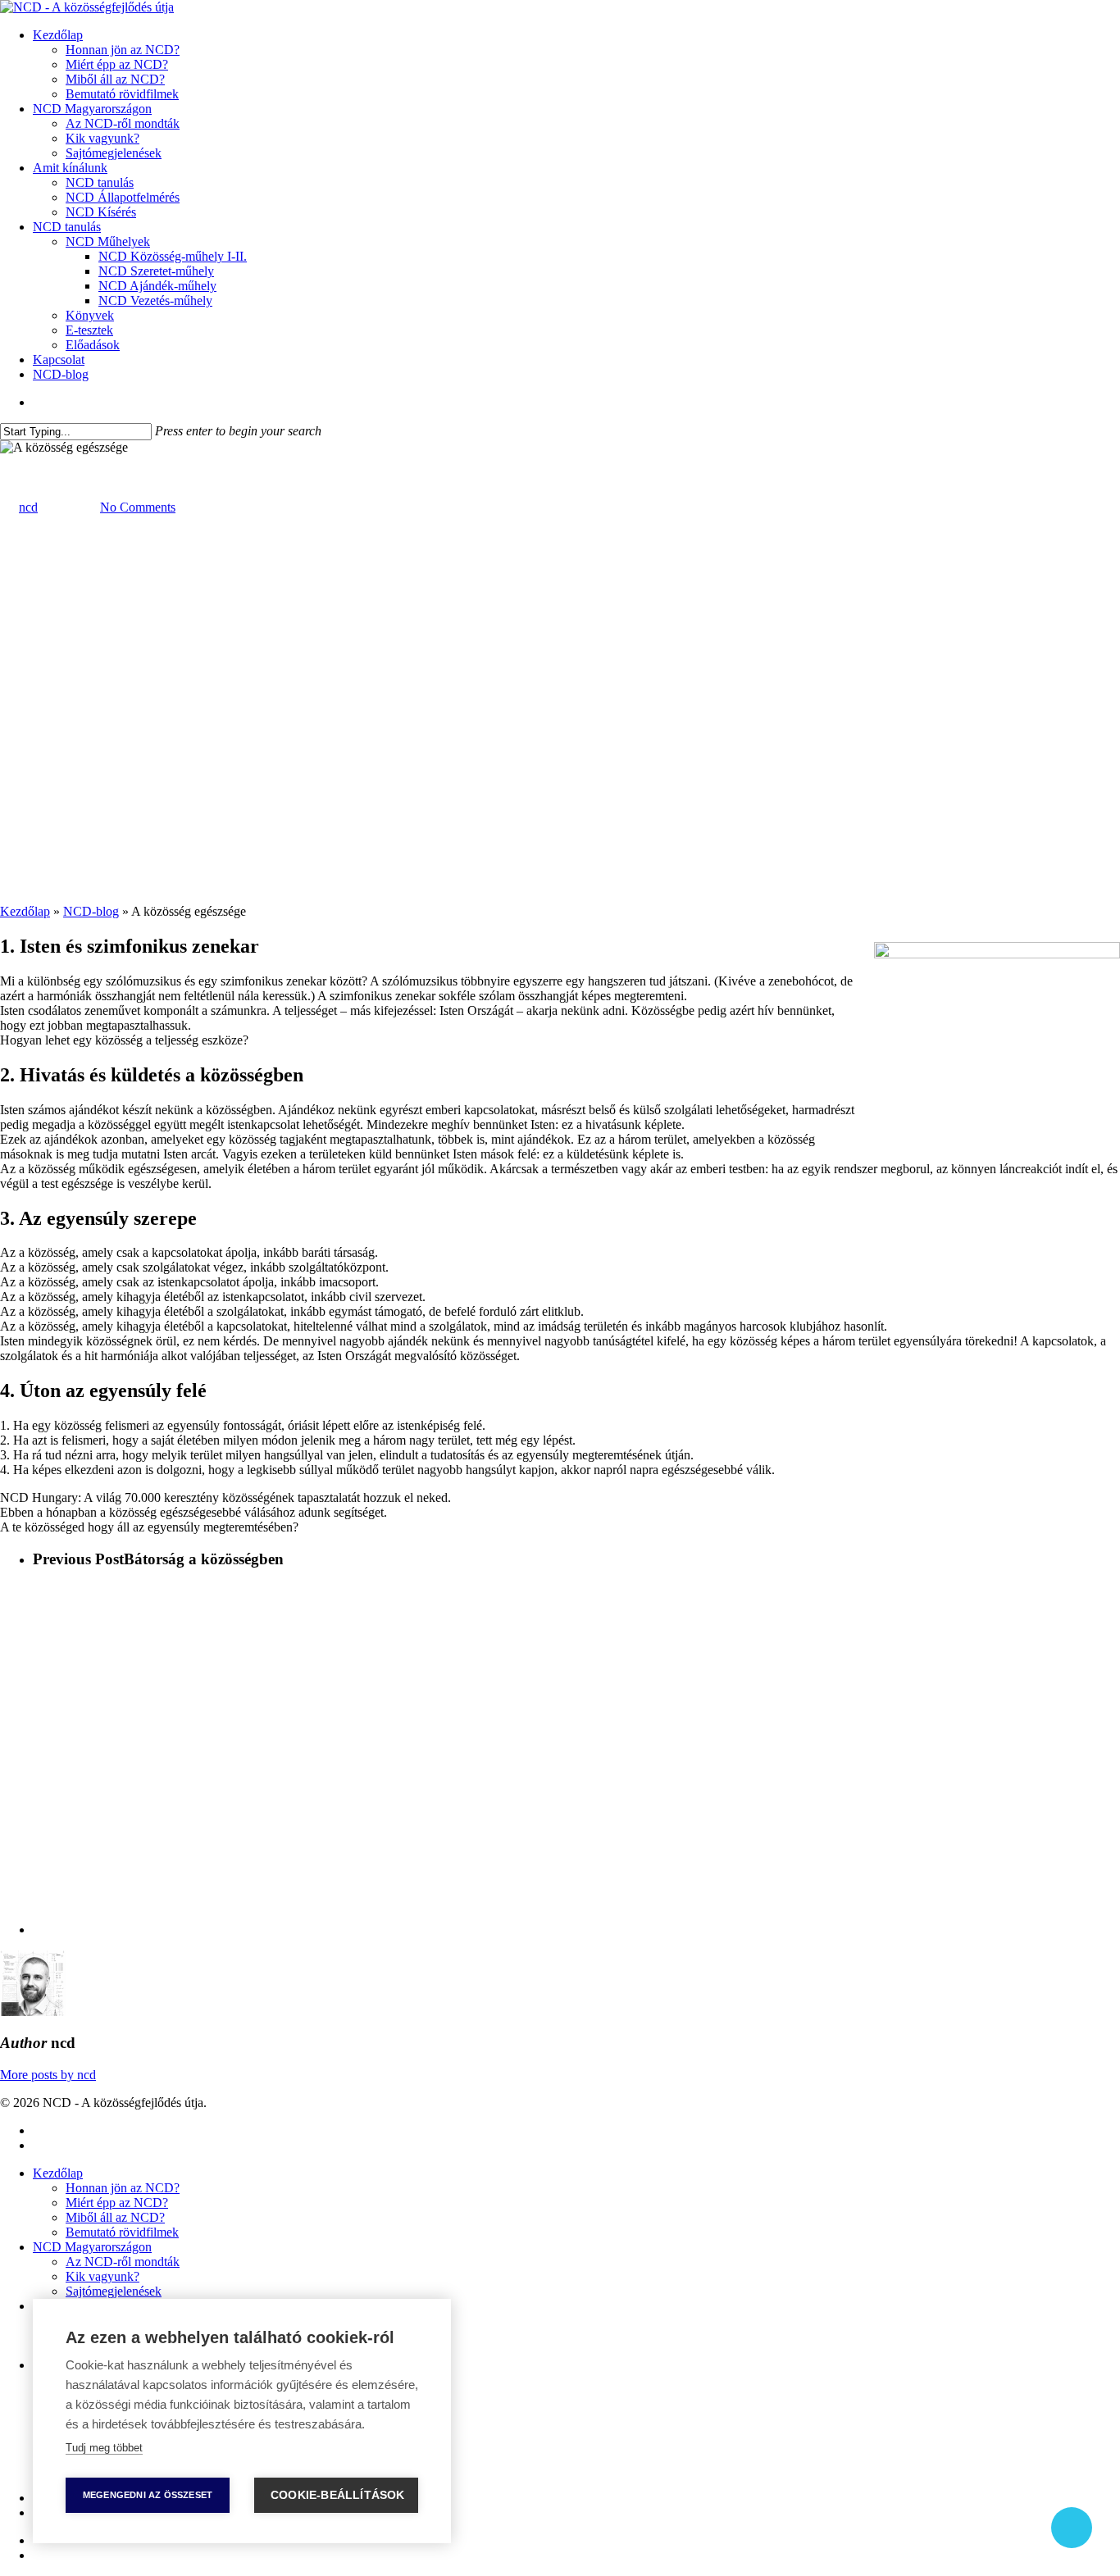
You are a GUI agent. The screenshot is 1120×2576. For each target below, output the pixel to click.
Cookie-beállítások (338, 2495)
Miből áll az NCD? (115, 2217)
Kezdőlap (25, 911)
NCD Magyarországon (92, 2247)
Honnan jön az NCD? (123, 2188)
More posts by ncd (48, 2075)
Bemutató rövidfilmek (122, 2232)
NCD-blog (91, 911)
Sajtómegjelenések (114, 2291)
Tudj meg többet (104, 2448)
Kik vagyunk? (102, 2276)
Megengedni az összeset (148, 2495)
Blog (13, 462)
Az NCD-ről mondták (123, 2262)
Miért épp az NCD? (117, 2203)
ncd (28, 507)
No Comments (138, 507)
